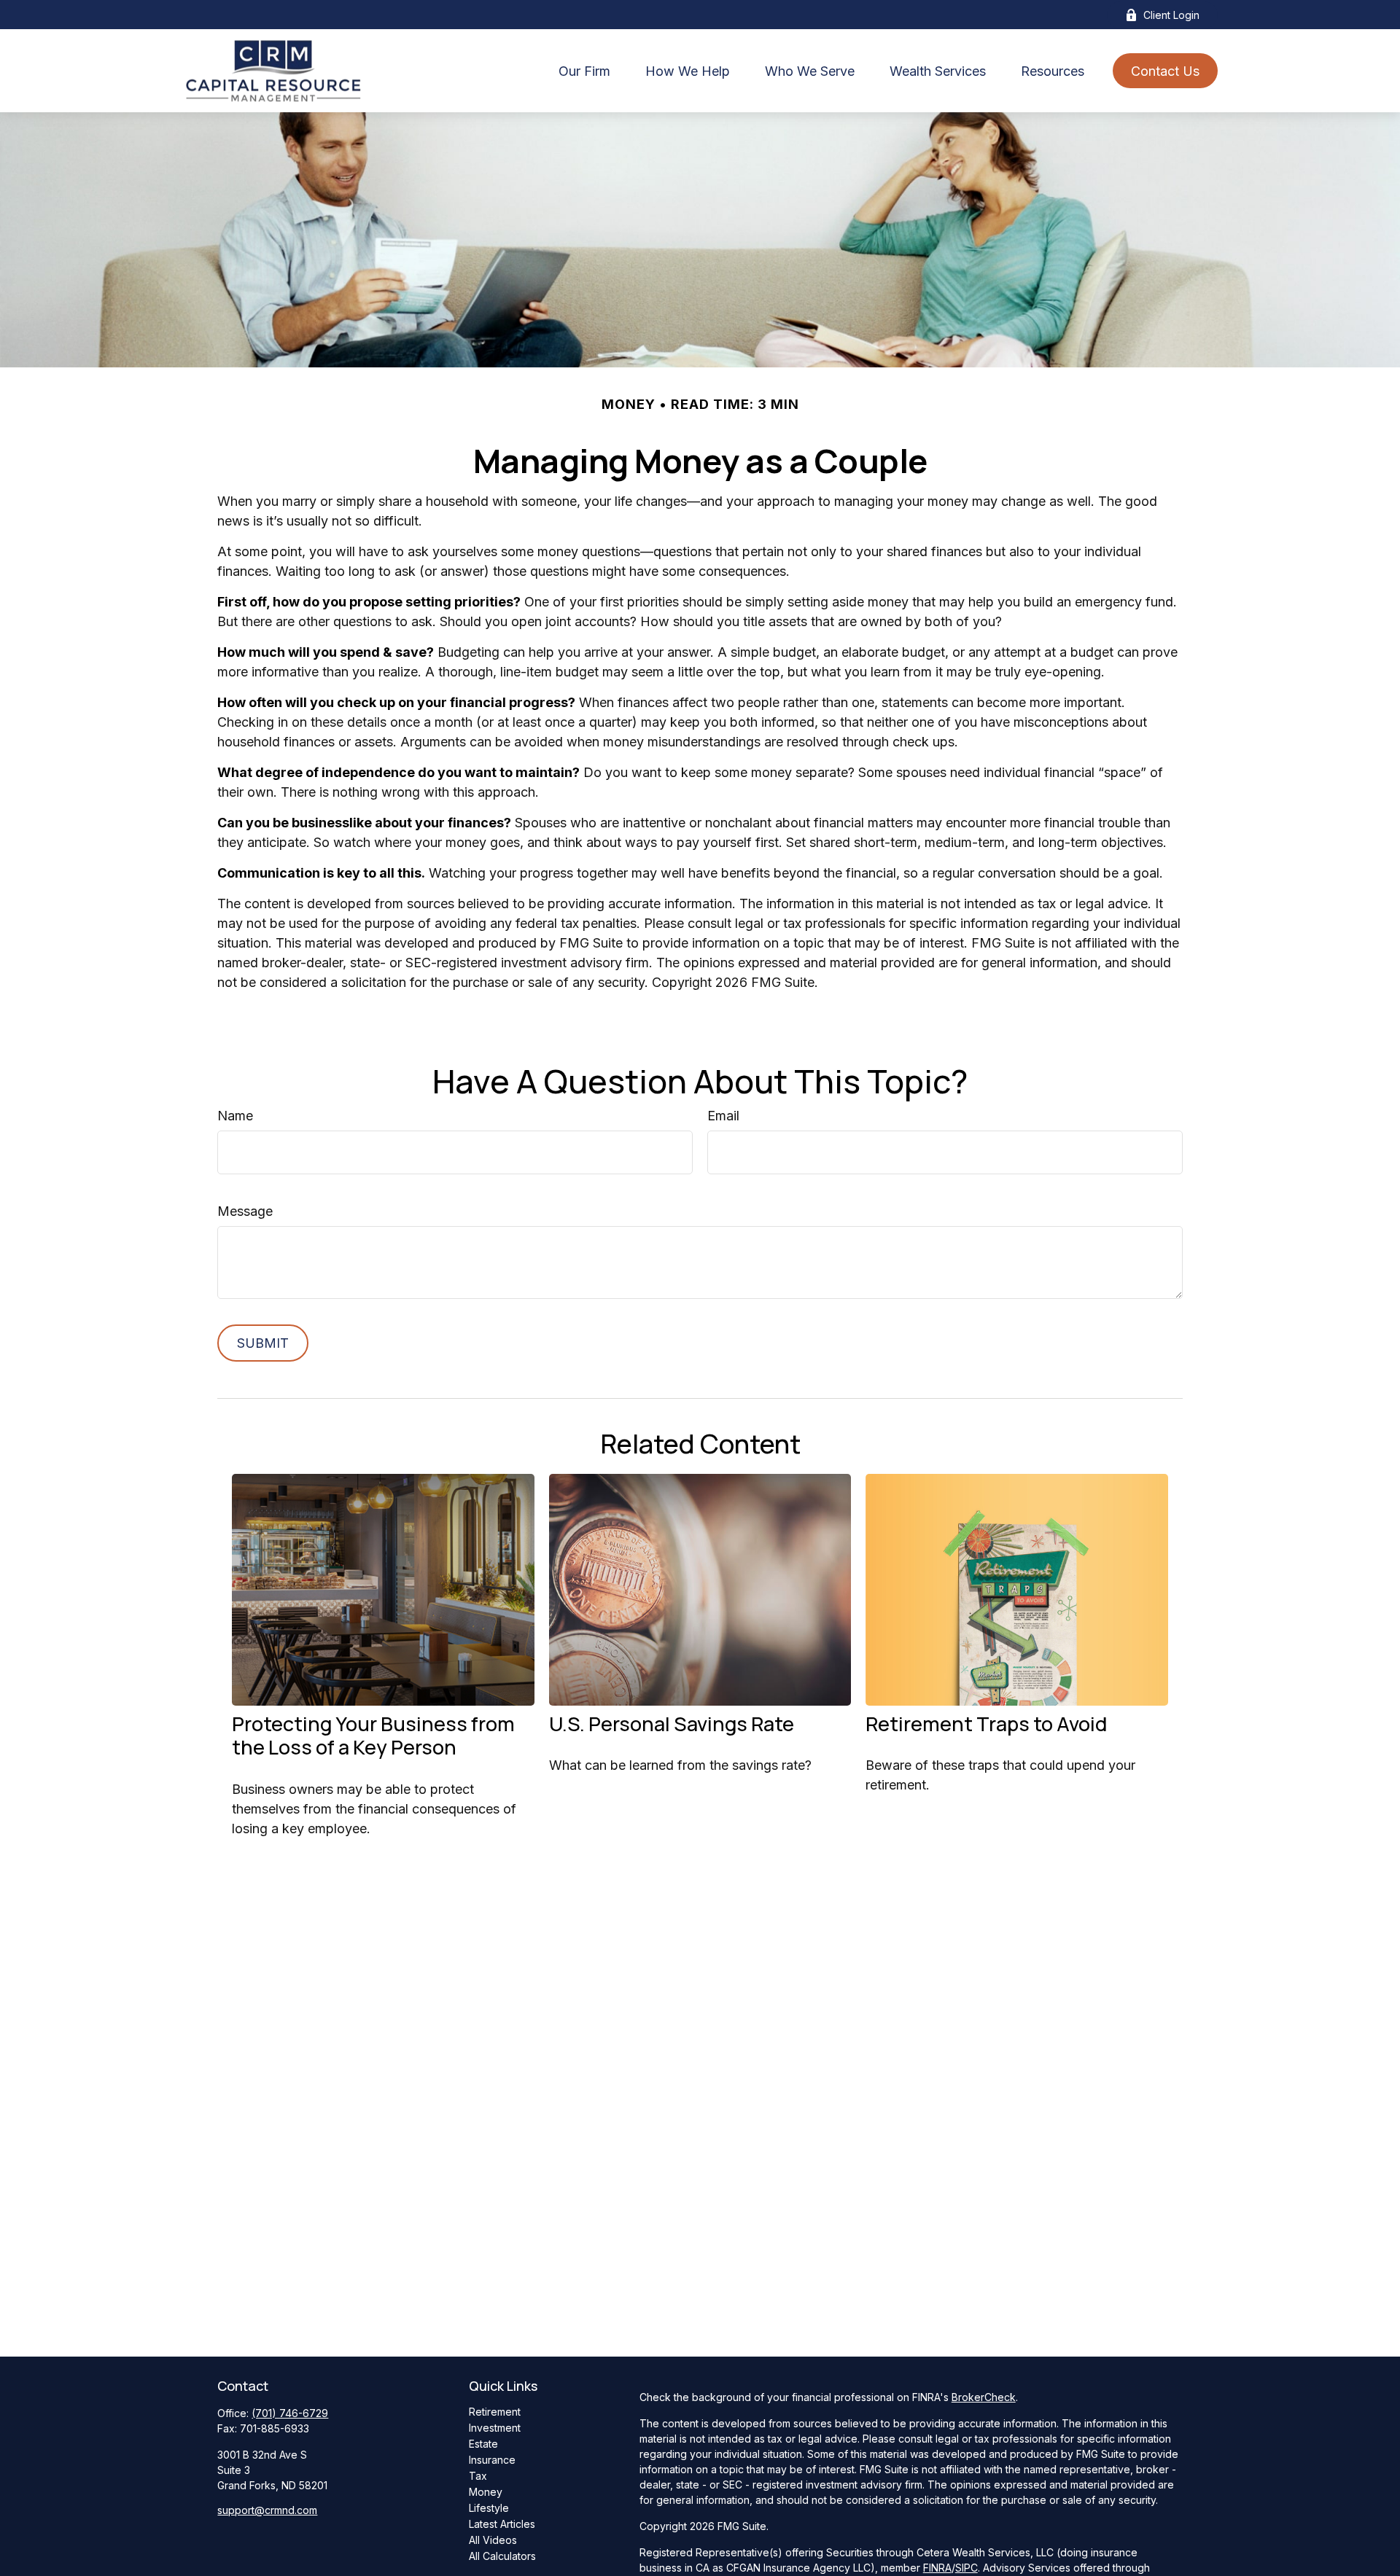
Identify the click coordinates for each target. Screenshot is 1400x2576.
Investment (495, 2428)
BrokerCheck (984, 2397)
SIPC (967, 2568)
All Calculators (502, 2556)
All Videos (493, 2540)
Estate (483, 2444)
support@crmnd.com (267, 2510)
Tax (478, 2476)
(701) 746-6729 (290, 2413)
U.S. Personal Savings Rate (672, 1724)
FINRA (937, 2568)
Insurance (492, 2460)
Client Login (1171, 15)
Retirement (495, 2412)
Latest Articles (502, 2524)
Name (235, 1116)
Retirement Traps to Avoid (986, 1724)
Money (486, 2492)
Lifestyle (489, 2508)
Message (245, 1211)
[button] (584, 71)
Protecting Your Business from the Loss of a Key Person (373, 1735)
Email (723, 1116)
